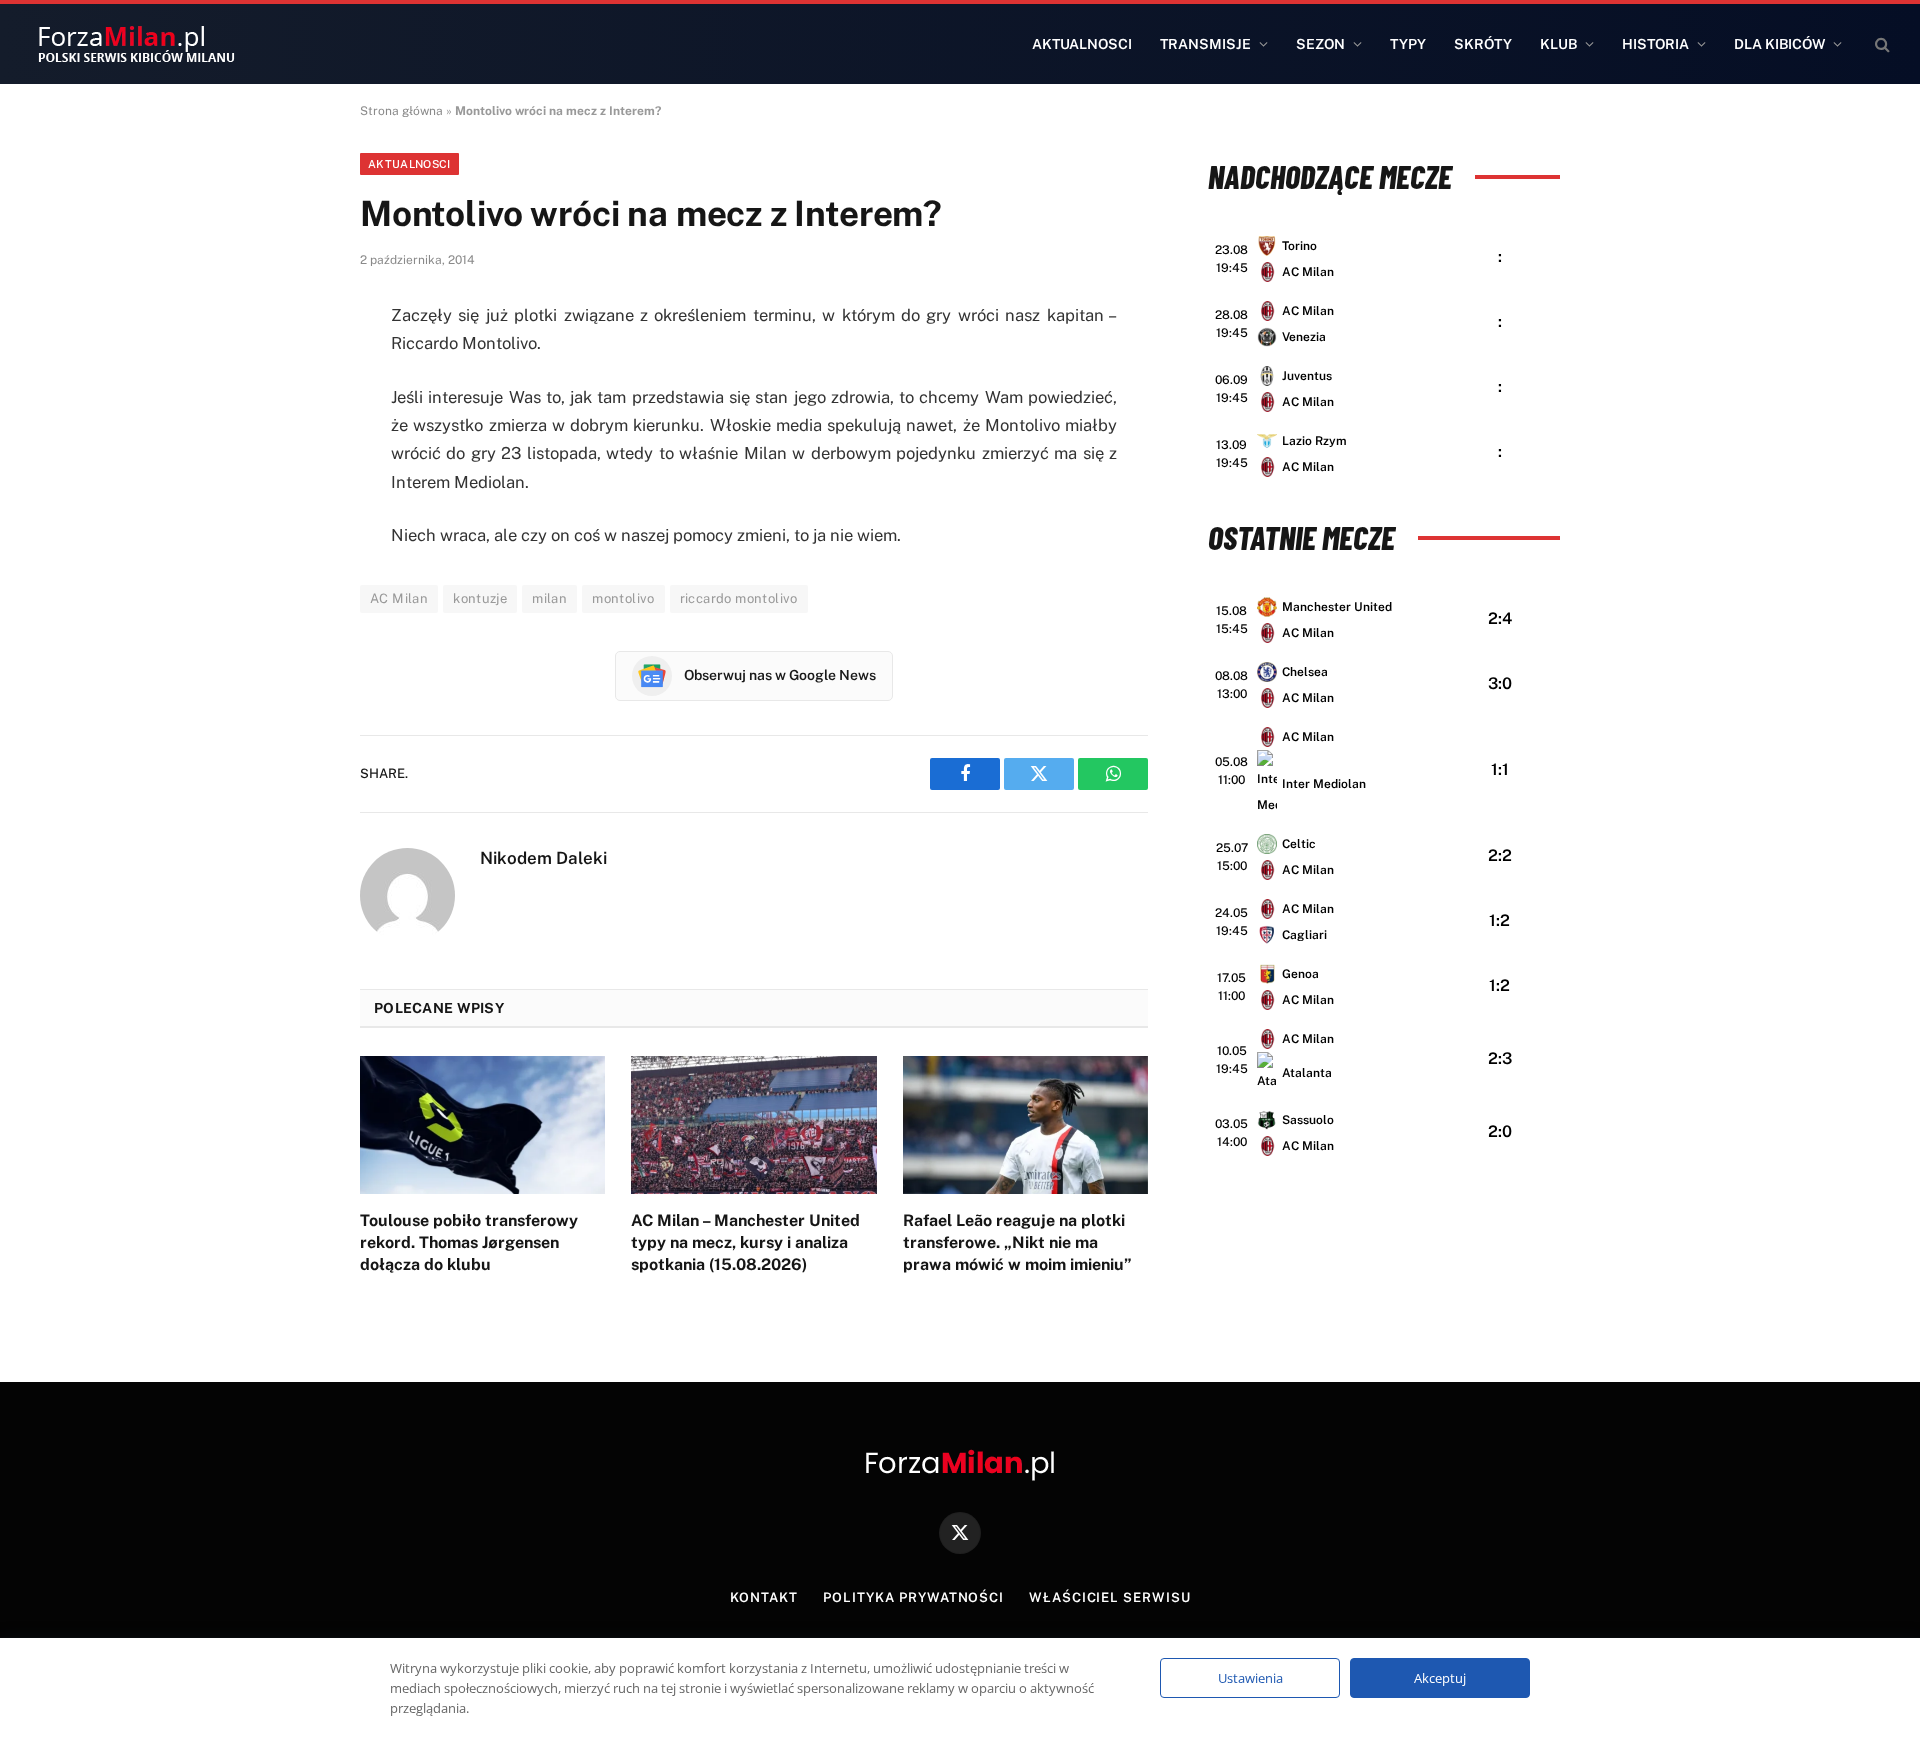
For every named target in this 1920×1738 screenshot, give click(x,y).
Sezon (1320, 44)
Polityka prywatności (913, 1597)
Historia (1655, 44)
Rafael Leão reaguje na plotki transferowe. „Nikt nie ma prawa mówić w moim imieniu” (1017, 1242)
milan (549, 598)
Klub (1558, 44)
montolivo (623, 598)
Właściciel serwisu (1109, 1597)
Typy (1408, 44)
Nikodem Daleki (543, 858)
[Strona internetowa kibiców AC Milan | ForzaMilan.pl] (136, 44)
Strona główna (401, 111)
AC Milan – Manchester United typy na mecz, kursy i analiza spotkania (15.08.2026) (745, 1242)
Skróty (1483, 44)
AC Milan (399, 598)
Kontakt (764, 1597)
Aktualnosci (1082, 44)
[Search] (1880, 44)
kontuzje (480, 598)
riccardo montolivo (739, 598)
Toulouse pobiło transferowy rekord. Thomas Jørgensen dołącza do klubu (469, 1242)
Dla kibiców (1779, 44)
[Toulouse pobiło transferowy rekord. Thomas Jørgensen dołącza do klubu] (482, 1125)
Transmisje (1205, 44)
